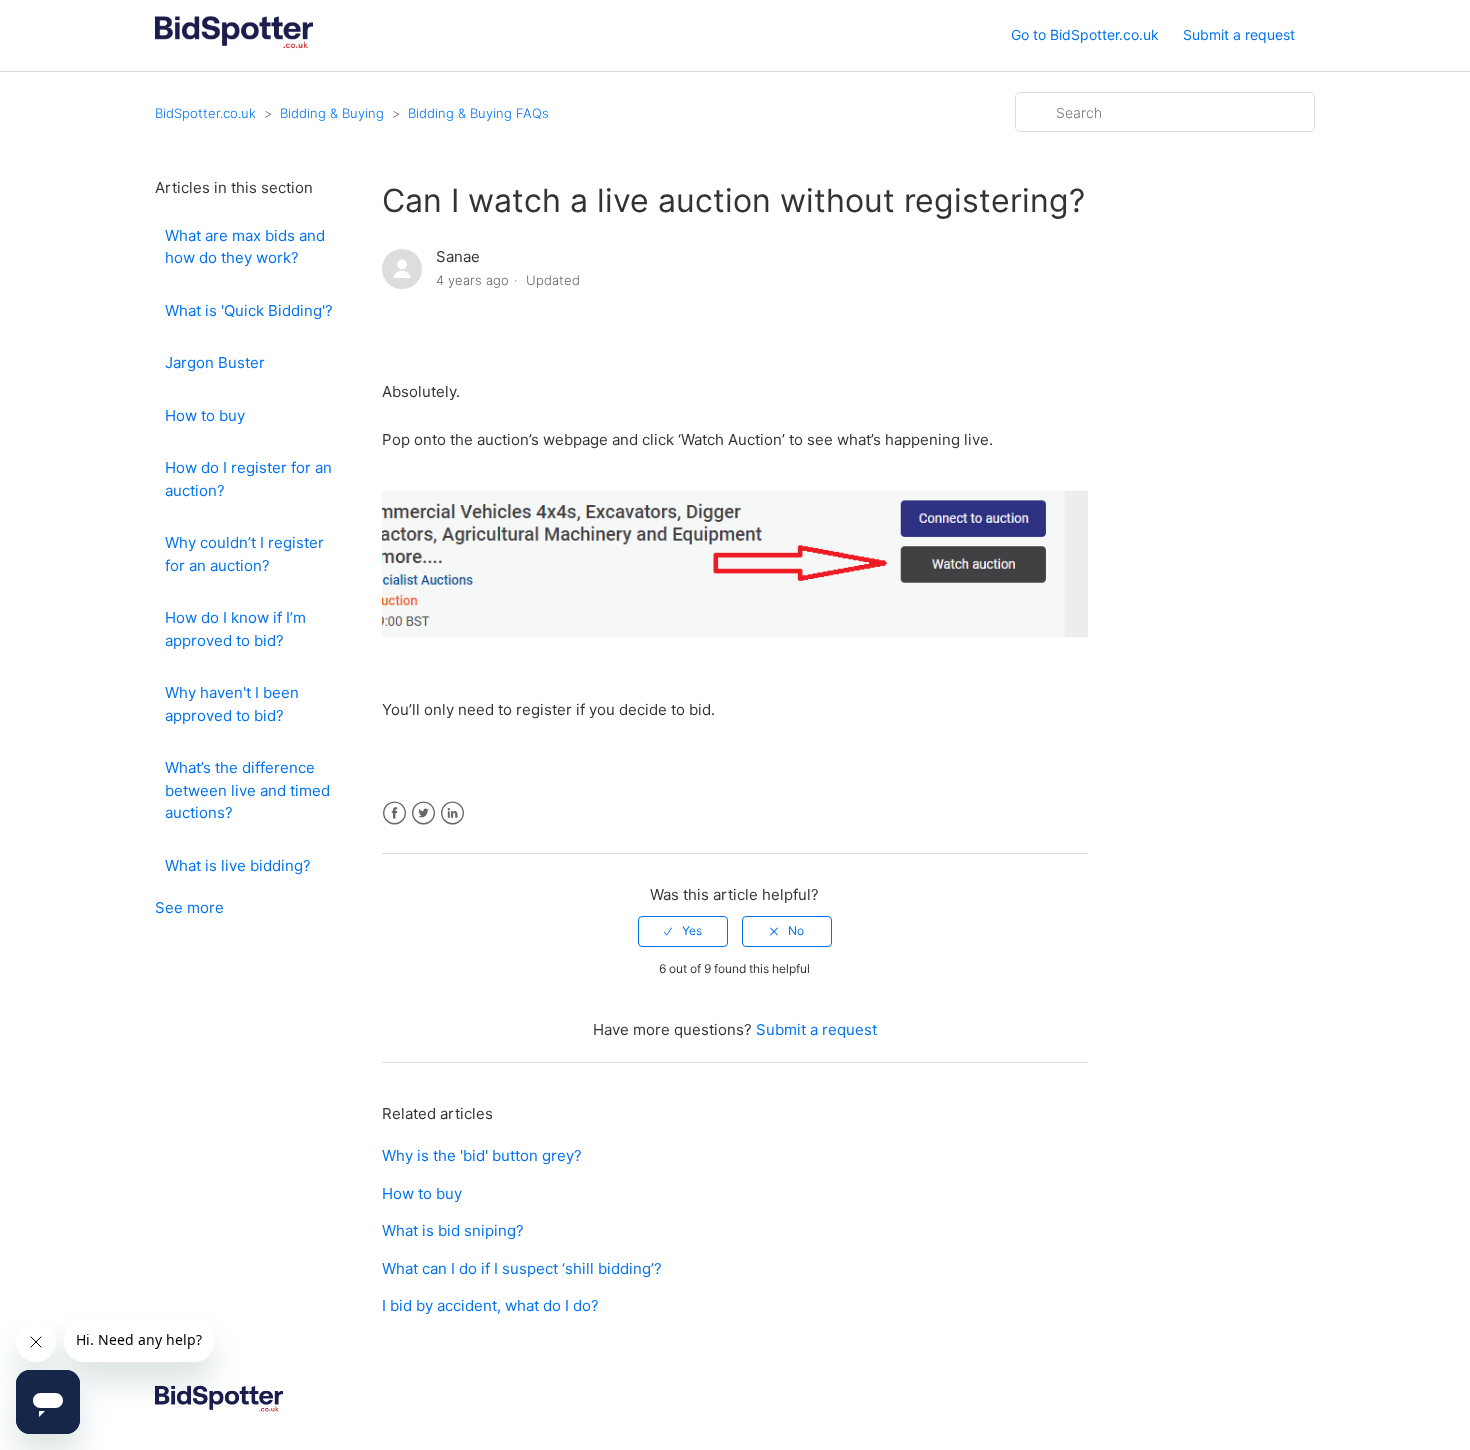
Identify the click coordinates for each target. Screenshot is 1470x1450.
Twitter (423, 813)
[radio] (683, 931)
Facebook (394, 813)
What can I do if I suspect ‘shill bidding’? (522, 1268)
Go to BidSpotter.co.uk (1085, 34)
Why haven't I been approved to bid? (232, 704)
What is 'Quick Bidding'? (249, 310)
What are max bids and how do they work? (245, 247)
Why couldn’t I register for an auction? (244, 554)
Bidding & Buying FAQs (478, 113)
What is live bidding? (238, 865)
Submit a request (1239, 34)
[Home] (234, 45)
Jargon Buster (215, 362)
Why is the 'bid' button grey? (482, 1155)
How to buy (205, 415)
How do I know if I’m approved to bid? (235, 629)
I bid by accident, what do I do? (490, 1305)
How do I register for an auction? (248, 479)
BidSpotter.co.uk (205, 113)
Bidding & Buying (332, 113)
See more (189, 907)
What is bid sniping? (453, 1230)
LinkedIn (452, 813)
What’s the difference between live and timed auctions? (247, 790)
